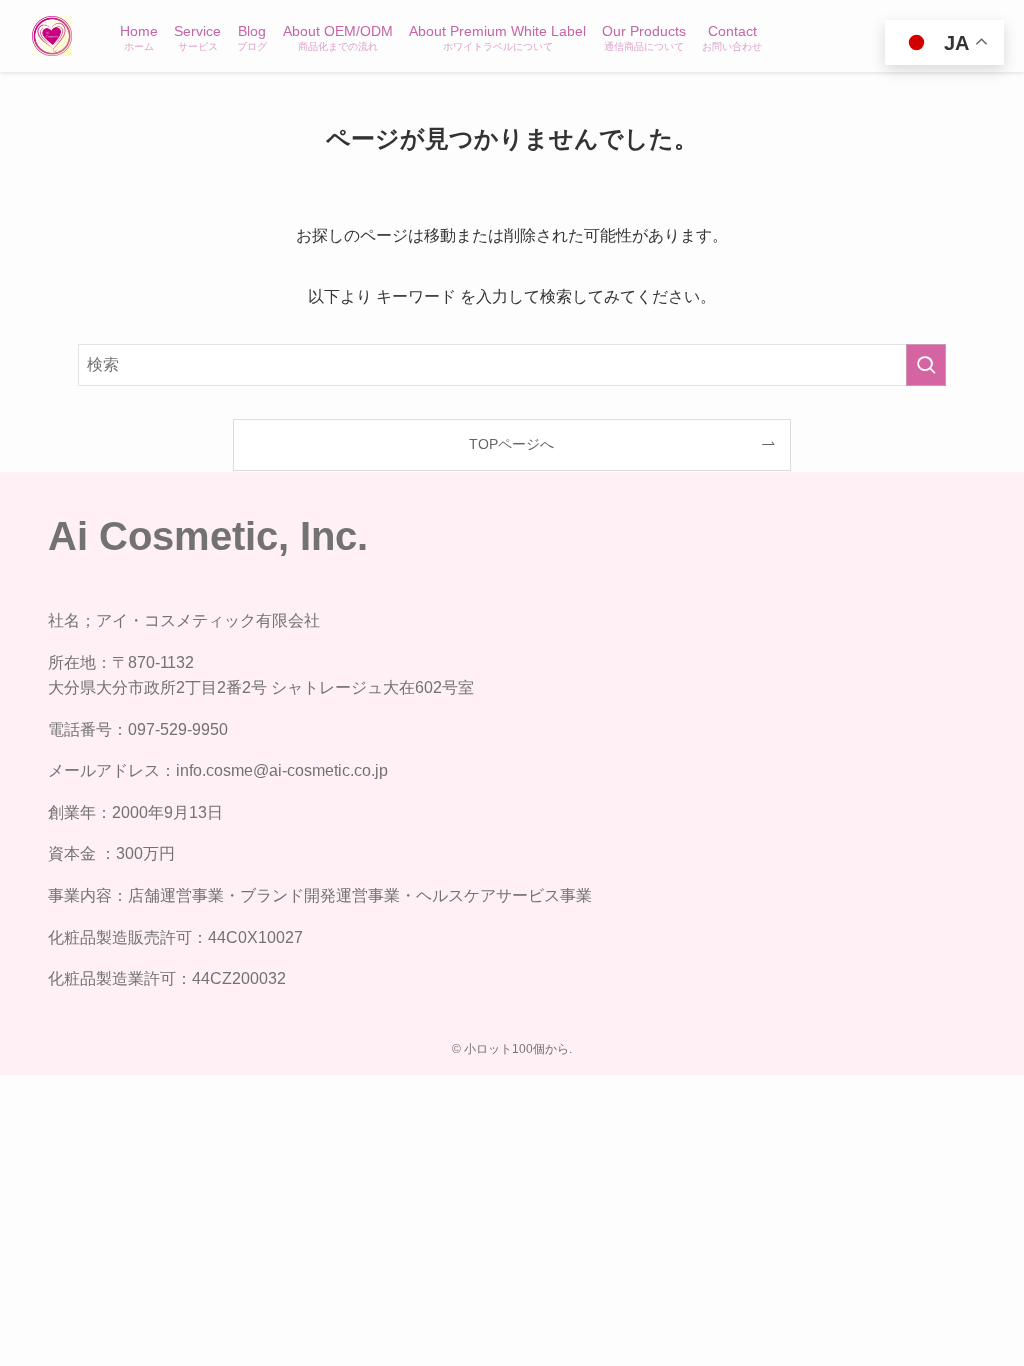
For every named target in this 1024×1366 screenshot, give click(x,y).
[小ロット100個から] (52, 36)
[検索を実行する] (926, 365)
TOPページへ (511, 444)
